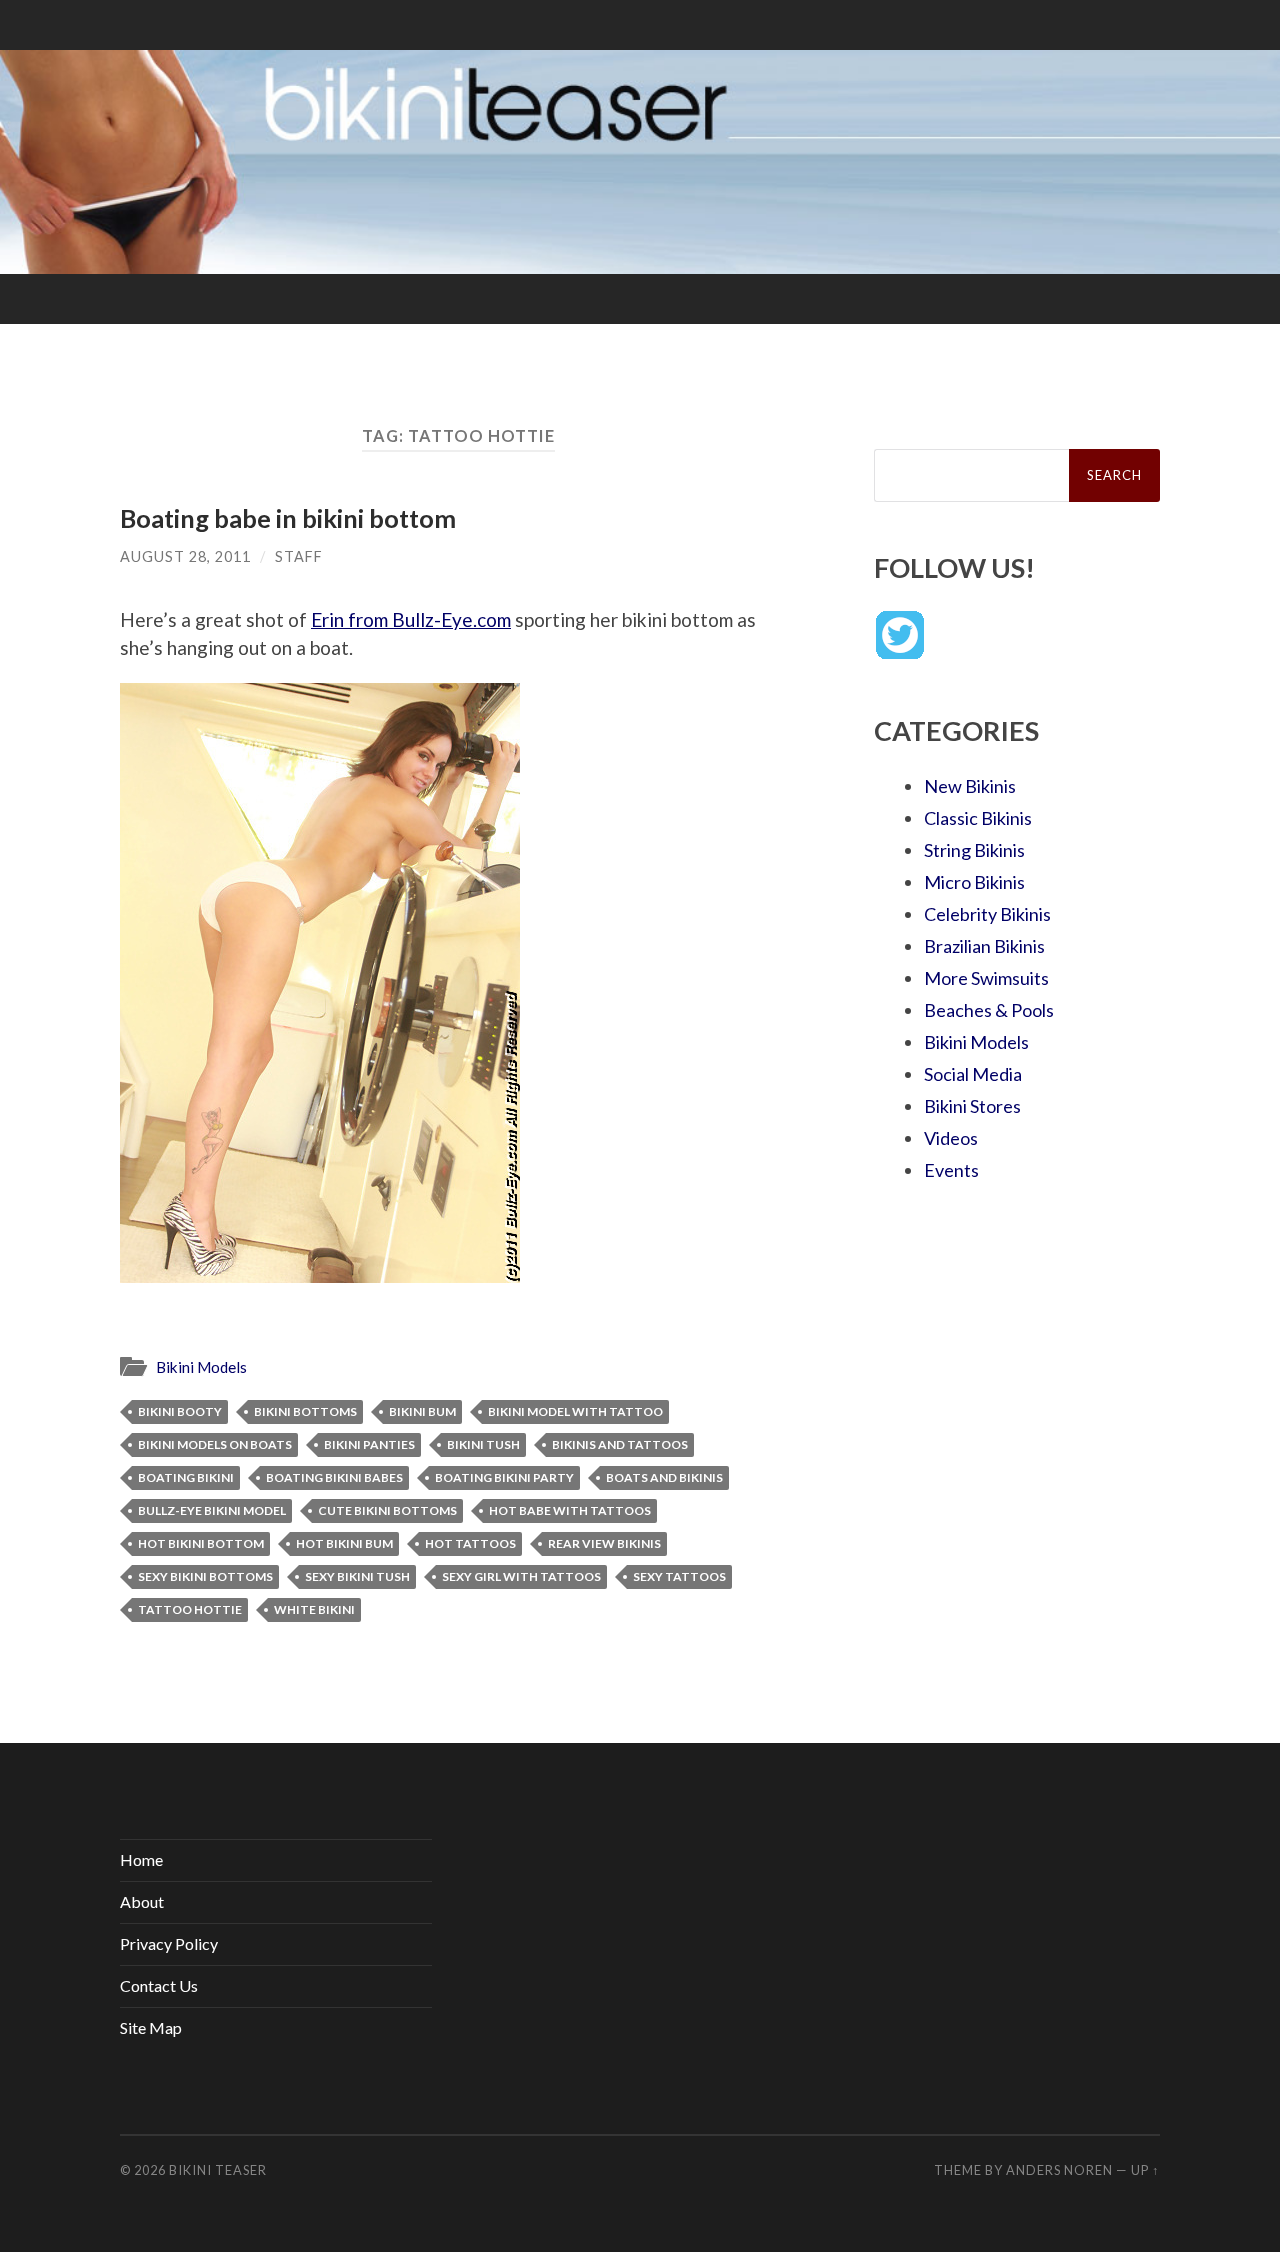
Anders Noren (1059, 2170)
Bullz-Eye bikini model (212, 1510)
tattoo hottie (190, 1609)
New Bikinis (970, 786)
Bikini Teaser (218, 2170)
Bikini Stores (972, 1106)
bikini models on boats (215, 1444)
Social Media (973, 1074)
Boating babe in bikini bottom (288, 518)
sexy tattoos (679, 1576)
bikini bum (422, 1411)
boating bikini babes (334, 1477)
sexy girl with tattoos (521, 1576)
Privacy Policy (169, 1943)
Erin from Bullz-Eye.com (411, 619)
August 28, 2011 (185, 556)
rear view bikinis (604, 1543)
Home (141, 1859)
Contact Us (159, 1985)
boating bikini (186, 1477)
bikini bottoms (305, 1411)
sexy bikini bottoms (205, 1576)
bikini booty (180, 1411)
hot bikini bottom (201, 1543)
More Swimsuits (986, 978)
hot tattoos (470, 1543)
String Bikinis (974, 850)
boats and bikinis (664, 1477)
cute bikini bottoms (387, 1510)
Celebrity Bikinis (987, 914)
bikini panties (369, 1444)
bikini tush (483, 1444)
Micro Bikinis (974, 882)
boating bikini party (504, 1477)
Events (951, 1170)
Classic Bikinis (978, 818)
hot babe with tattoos (570, 1510)
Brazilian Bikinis (984, 946)
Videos (951, 1138)
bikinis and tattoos (620, 1444)
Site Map (151, 2027)
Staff (299, 556)
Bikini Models (201, 1367)
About (142, 1901)
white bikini (314, 1609)
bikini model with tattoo (575, 1411)
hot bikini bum (344, 1543)
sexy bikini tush (357, 1576)
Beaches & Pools (989, 1010)
